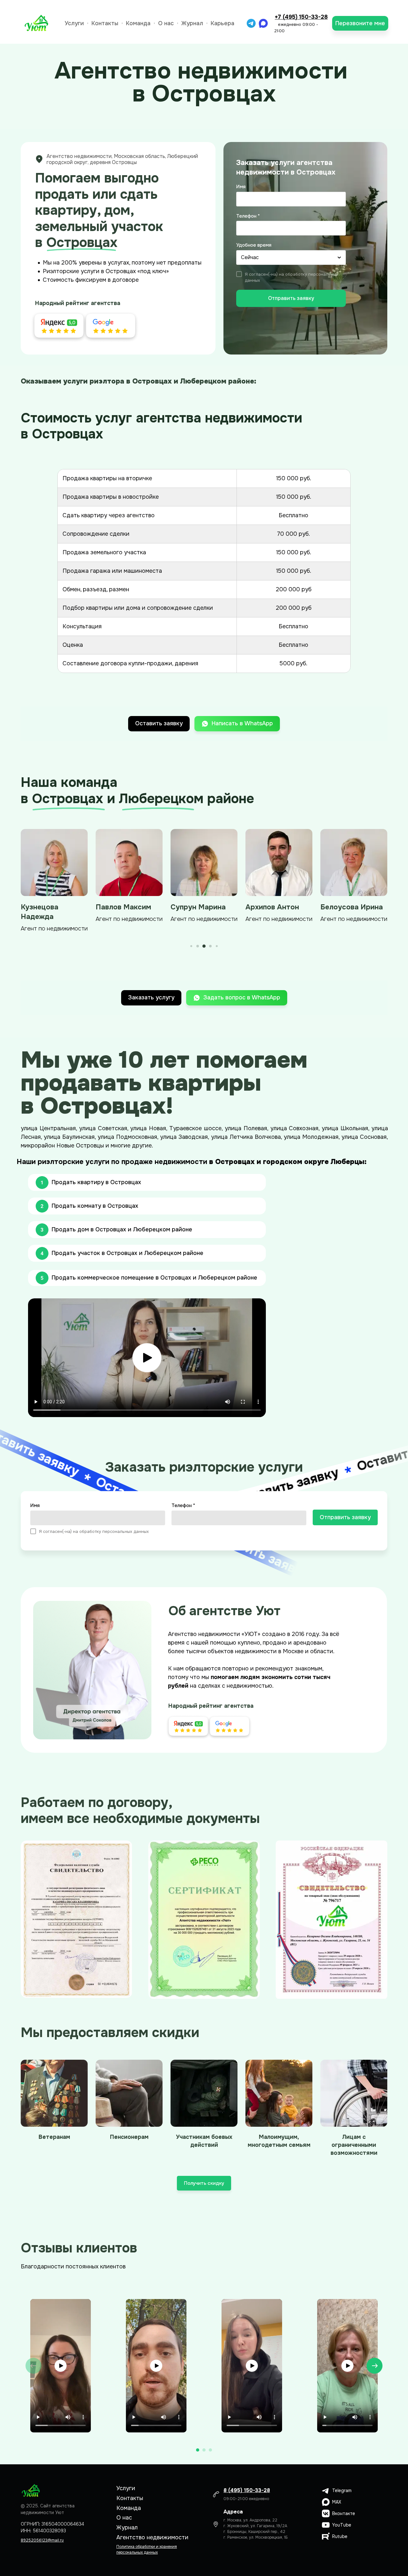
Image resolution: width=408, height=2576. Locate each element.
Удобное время (254, 245)
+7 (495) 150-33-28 (301, 17)
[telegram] (251, 23)
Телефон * (248, 216)
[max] (263, 23)
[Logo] (37, 23)
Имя (241, 187)
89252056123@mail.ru (42, 2540)
